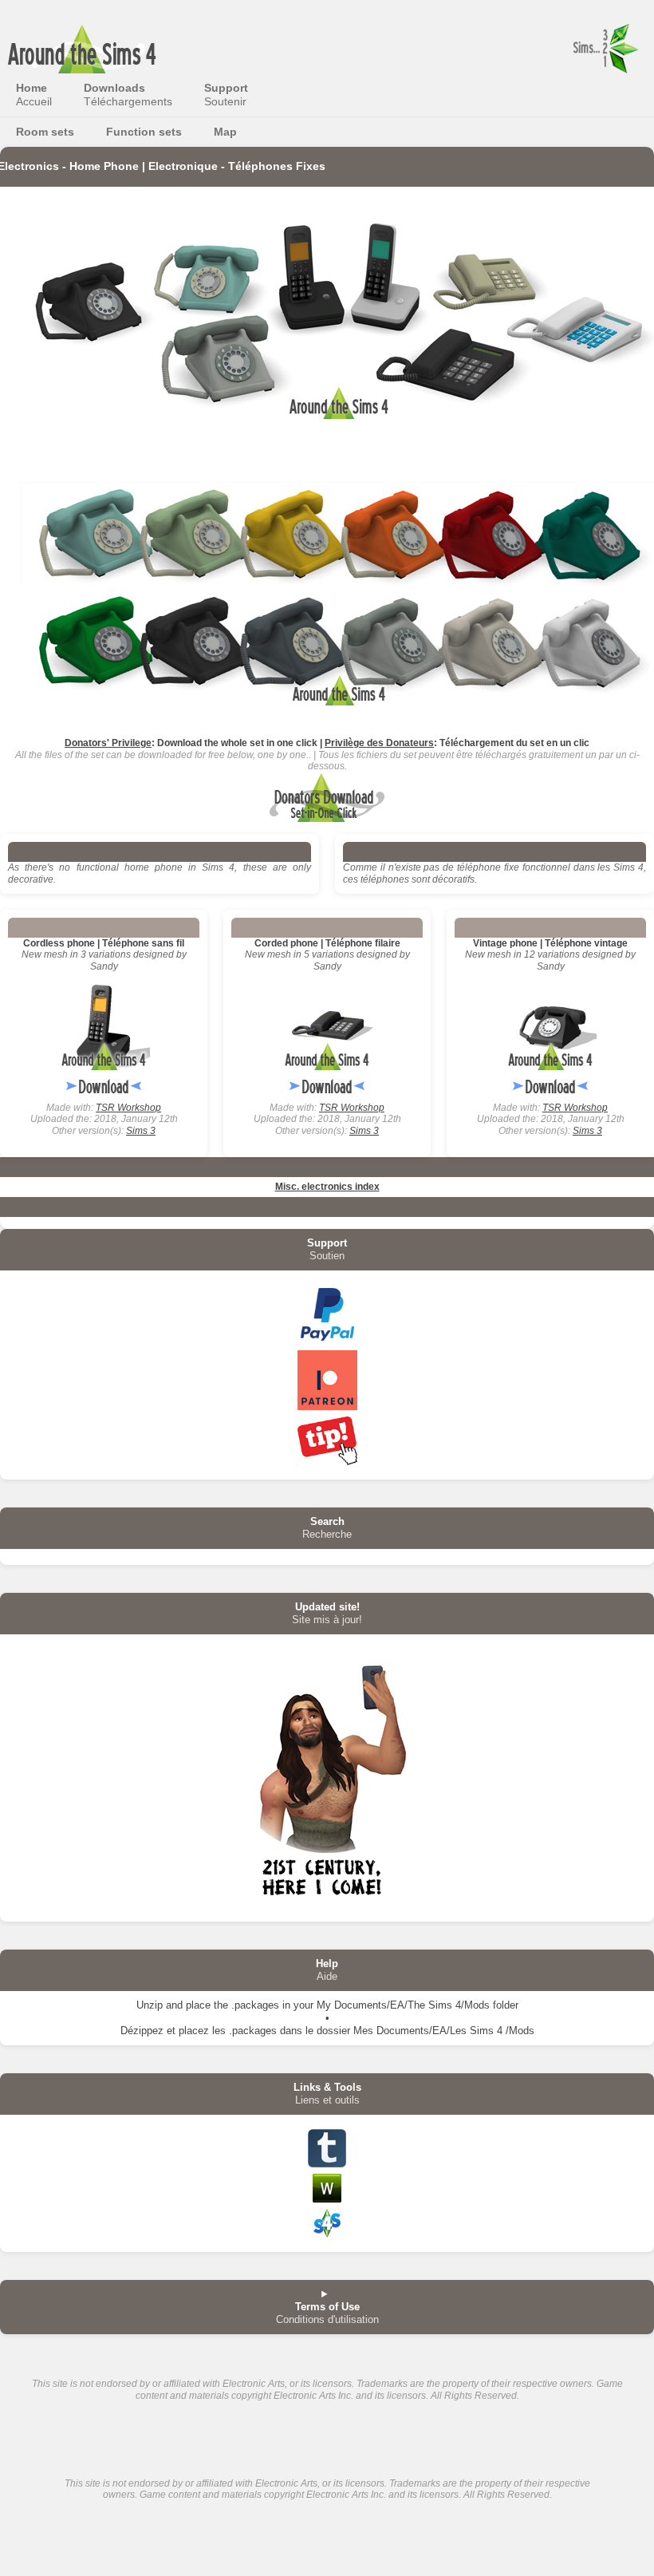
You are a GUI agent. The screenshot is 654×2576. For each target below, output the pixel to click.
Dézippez (142, 2031)
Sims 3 (141, 1131)
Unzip (150, 2005)
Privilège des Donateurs (379, 743)
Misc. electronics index (327, 1187)
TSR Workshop (128, 1108)
